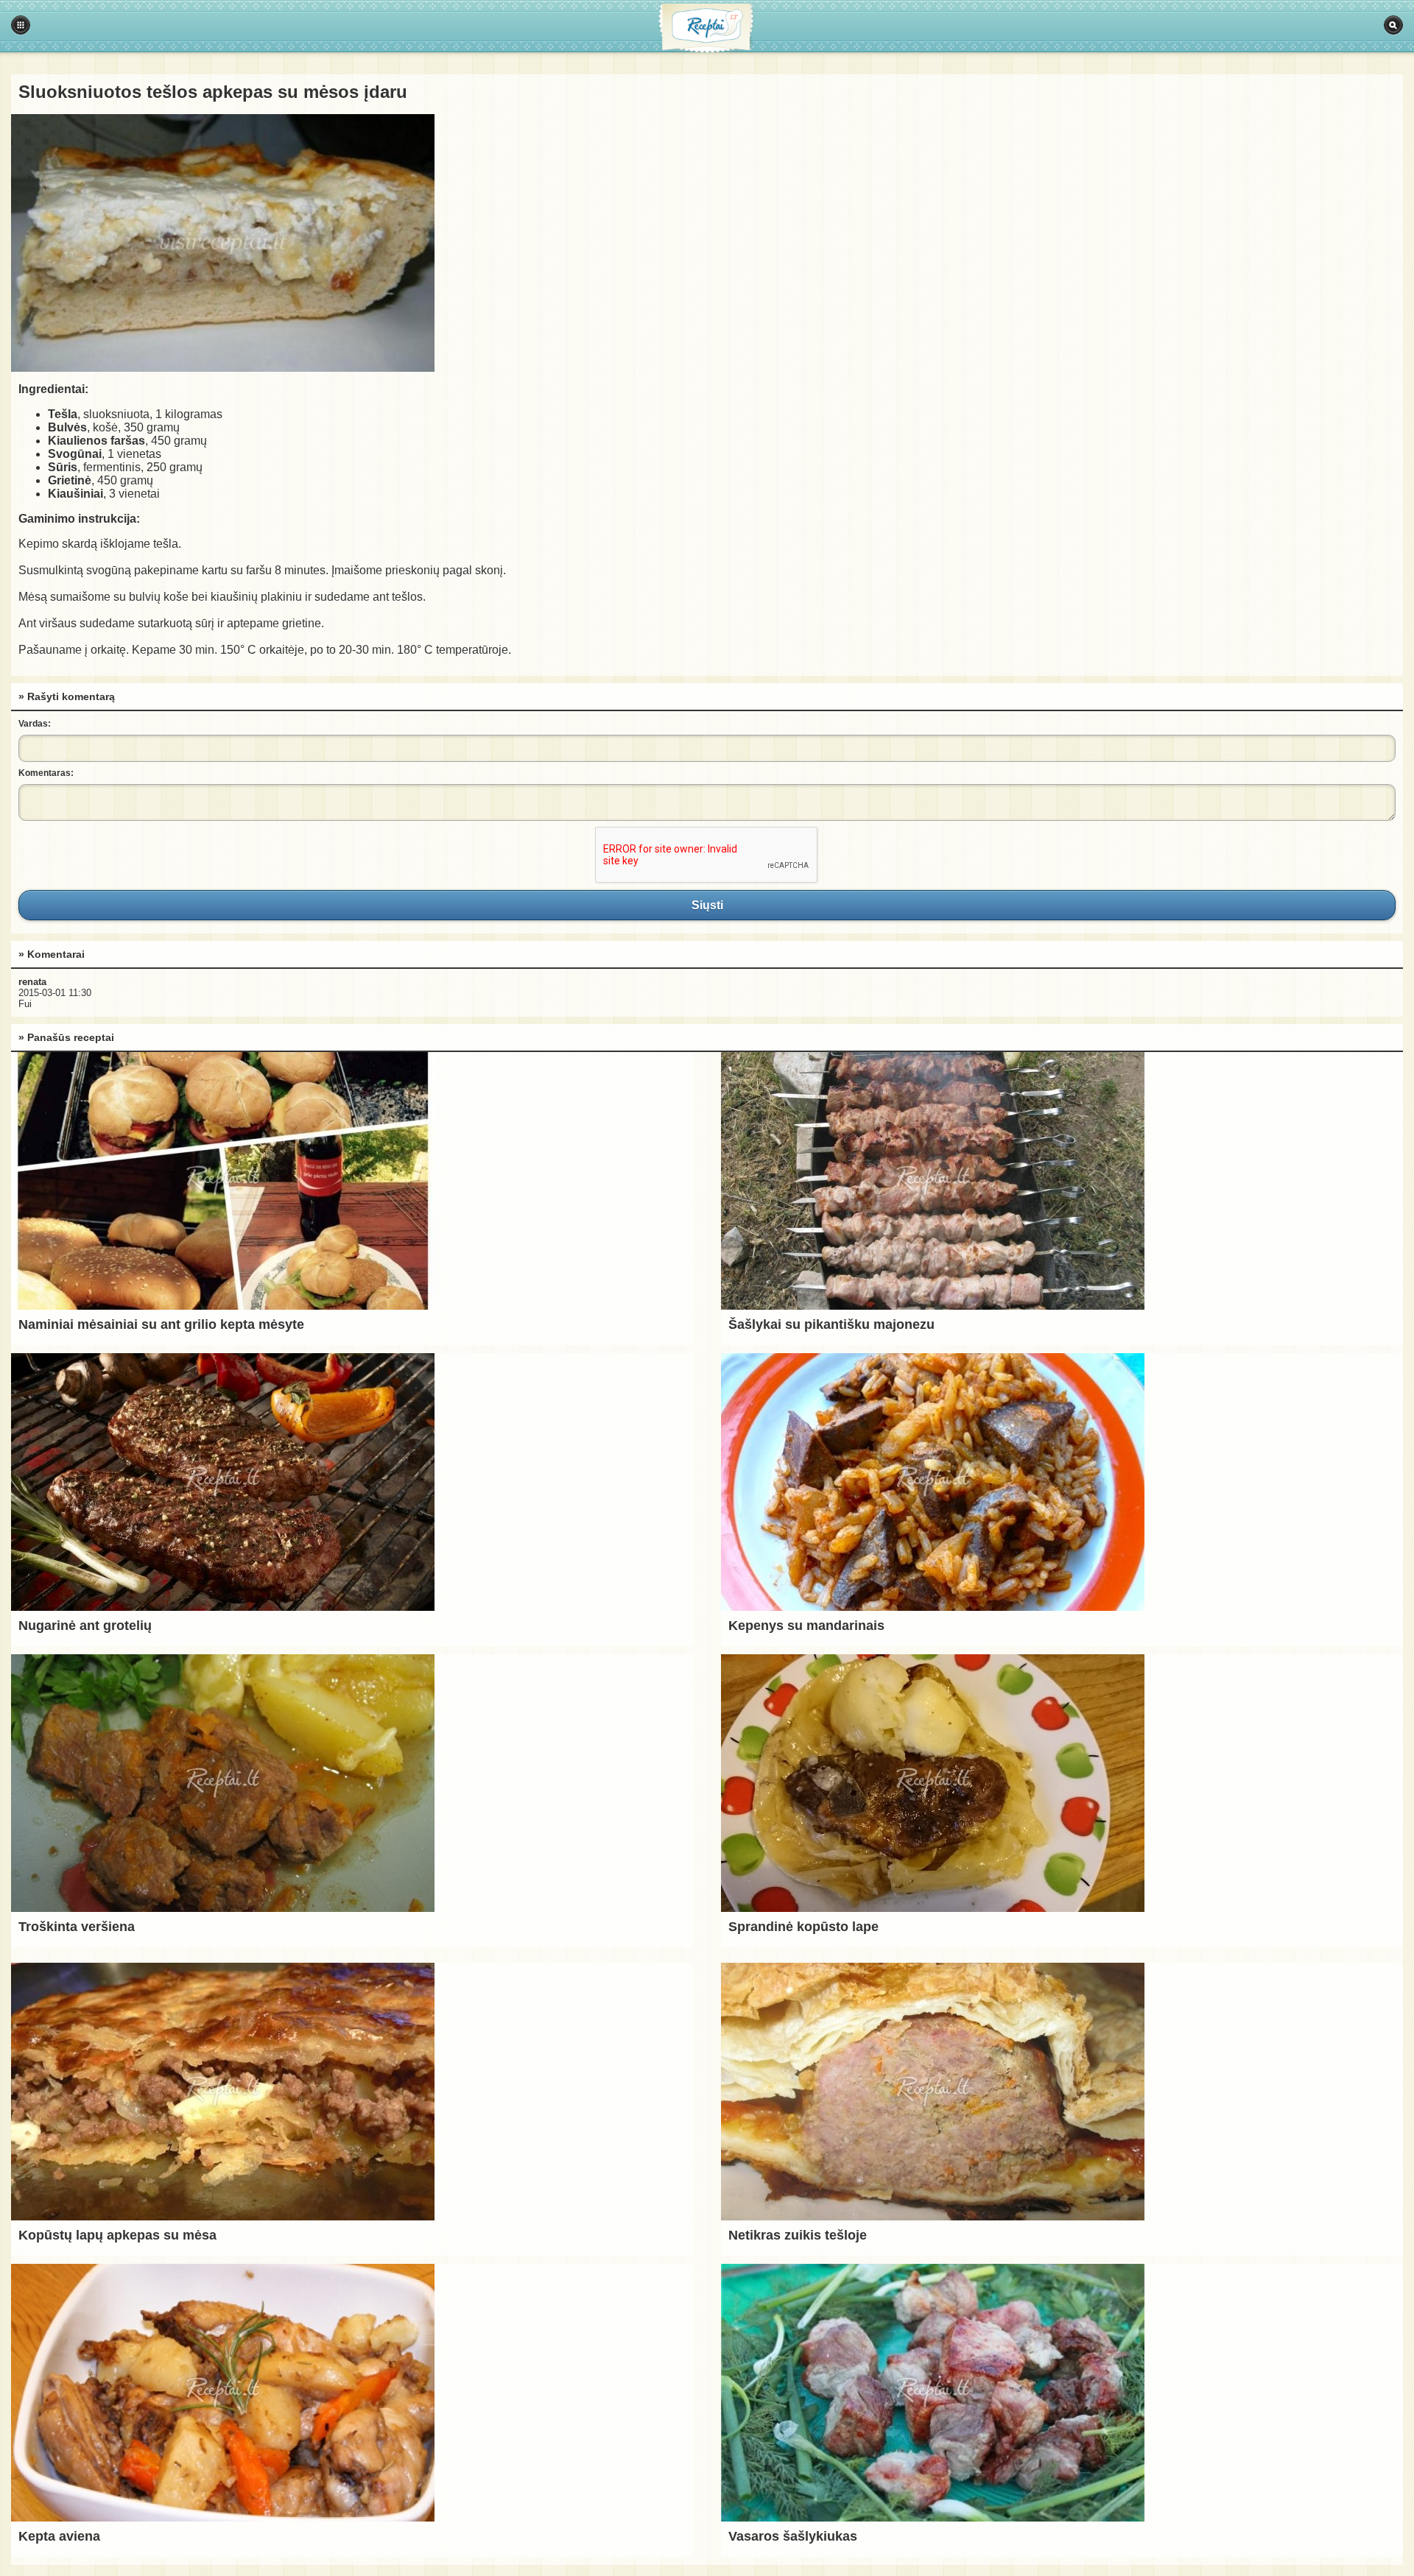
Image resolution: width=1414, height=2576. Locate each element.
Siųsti (707, 905)
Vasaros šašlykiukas (793, 2536)
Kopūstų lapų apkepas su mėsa (117, 2235)
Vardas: (35, 724)
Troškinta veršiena (77, 1927)
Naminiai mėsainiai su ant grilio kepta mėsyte (161, 1324)
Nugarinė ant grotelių (85, 1626)
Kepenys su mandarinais (806, 1626)
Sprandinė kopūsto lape (803, 1927)
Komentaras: (46, 773)
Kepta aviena (59, 2536)
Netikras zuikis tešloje (798, 2235)
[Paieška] (1393, 25)
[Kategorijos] (21, 25)
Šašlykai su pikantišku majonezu (831, 1324)
